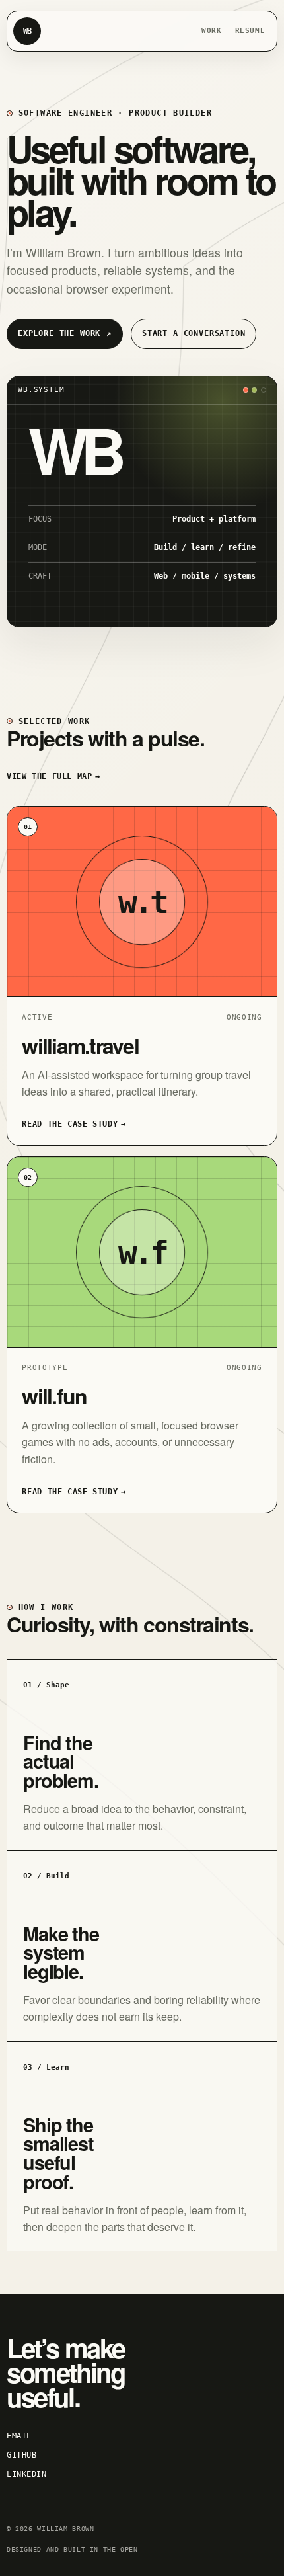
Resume (250, 30)
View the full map (53, 776)
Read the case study (74, 1124)
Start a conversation (194, 333)
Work (212, 30)
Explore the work (65, 333)
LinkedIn (27, 2474)
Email (19, 2436)
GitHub (21, 2455)
